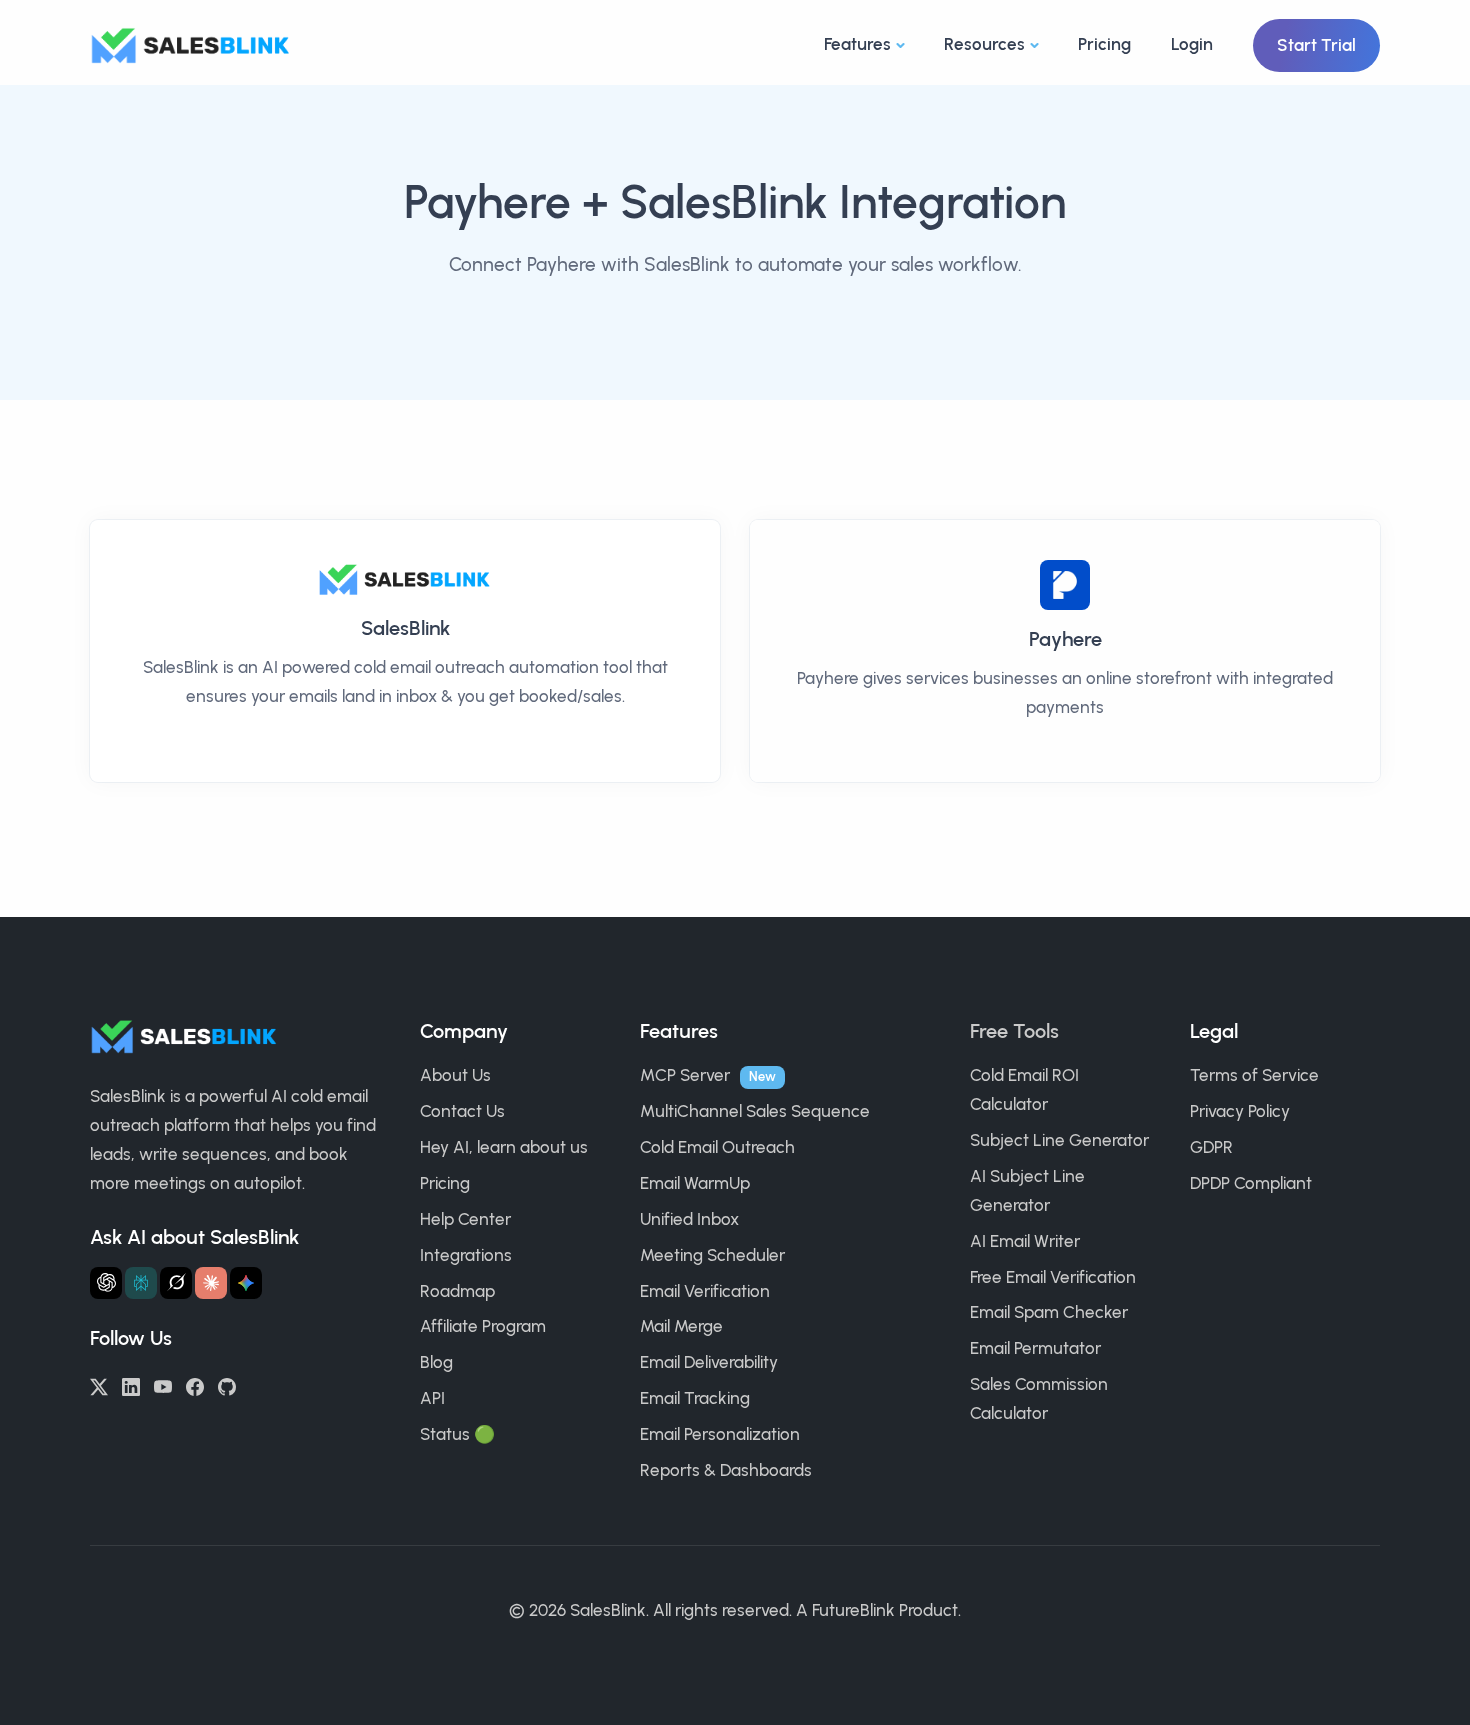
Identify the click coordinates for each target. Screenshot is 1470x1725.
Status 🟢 (457, 1434)
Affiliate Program (483, 1326)
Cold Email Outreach (717, 1147)
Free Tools (1014, 1031)
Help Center (465, 1219)
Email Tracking (695, 1398)
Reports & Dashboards (726, 1470)
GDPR (1211, 1147)
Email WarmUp (695, 1183)
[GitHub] (227, 1385)
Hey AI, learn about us (504, 1147)
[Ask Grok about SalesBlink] (176, 1283)
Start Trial (1316, 45)
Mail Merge (681, 1326)
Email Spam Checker (1049, 1312)
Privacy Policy (1240, 1111)
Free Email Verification (1053, 1277)
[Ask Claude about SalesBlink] (211, 1283)
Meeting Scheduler (712, 1255)
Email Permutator (1035, 1348)
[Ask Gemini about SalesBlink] (246, 1283)
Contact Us (462, 1111)
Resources (984, 44)
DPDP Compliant (1251, 1183)
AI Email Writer (1025, 1241)
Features (857, 44)
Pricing (1104, 44)
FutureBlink (853, 1610)
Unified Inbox (689, 1219)
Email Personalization (720, 1434)
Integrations (466, 1255)
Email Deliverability (709, 1362)
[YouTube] (163, 1385)
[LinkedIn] (131, 1385)
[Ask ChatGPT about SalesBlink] (106, 1283)
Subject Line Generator (1059, 1140)
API (432, 1398)
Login (1192, 44)
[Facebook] (195, 1385)
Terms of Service (1254, 1075)
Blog (436, 1362)
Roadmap (457, 1291)
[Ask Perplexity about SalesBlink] (141, 1283)
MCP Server (685, 1075)
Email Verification (705, 1291)
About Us (455, 1075)
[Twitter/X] (99, 1385)
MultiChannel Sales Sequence (755, 1111)
